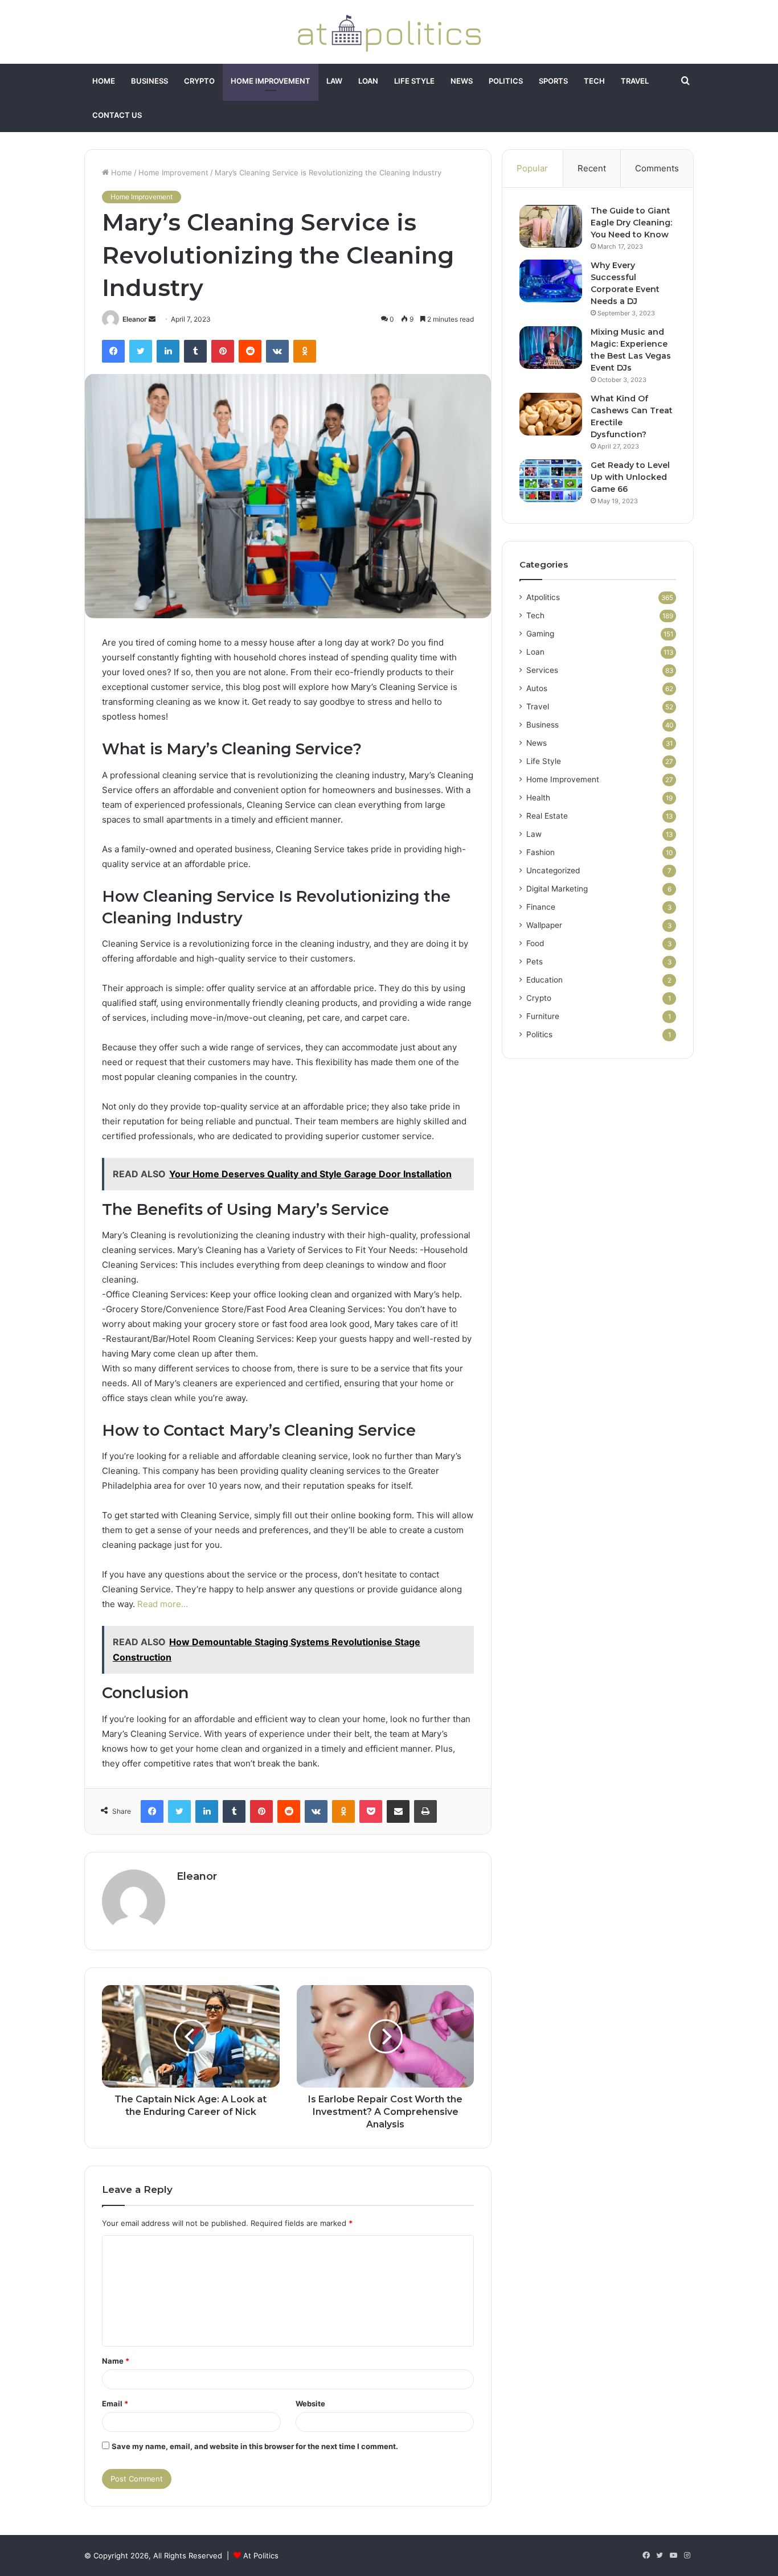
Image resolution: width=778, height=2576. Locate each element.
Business (150, 81)
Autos (537, 688)
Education (544, 980)
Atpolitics (543, 597)
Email (115, 2404)
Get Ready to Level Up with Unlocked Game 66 (630, 477)
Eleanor (135, 319)
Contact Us (117, 115)
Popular (532, 168)
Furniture (543, 1016)
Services (542, 670)
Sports (553, 81)
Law (334, 81)
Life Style (414, 81)
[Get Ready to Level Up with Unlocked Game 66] (551, 481)
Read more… (163, 1604)
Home (104, 81)
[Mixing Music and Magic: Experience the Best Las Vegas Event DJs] (551, 348)
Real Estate (547, 816)
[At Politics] (389, 32)
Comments (657, 168)
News (462, 81)
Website (310, 2404)
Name (116, 2361)
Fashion (540, 852)
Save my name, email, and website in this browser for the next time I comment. (255, 2446)
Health (538, 798)
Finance (541, 907)
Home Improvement (271, 81)
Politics (506, 81)
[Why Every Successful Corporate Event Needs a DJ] (551, 281)
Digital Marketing (557, 889)
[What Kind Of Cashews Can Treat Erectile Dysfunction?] (551, 414)
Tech (594, 81)
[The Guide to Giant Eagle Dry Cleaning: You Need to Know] (551, 226)
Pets (535, 962)
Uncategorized (553, 870)
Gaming (540, 634)
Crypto (199, 81)
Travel (635, 81)
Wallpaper (544, 925)
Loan (368, 81)
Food (535, 943)
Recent (592, 168)
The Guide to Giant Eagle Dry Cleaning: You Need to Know (631, 223)
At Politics (261, 2556)
